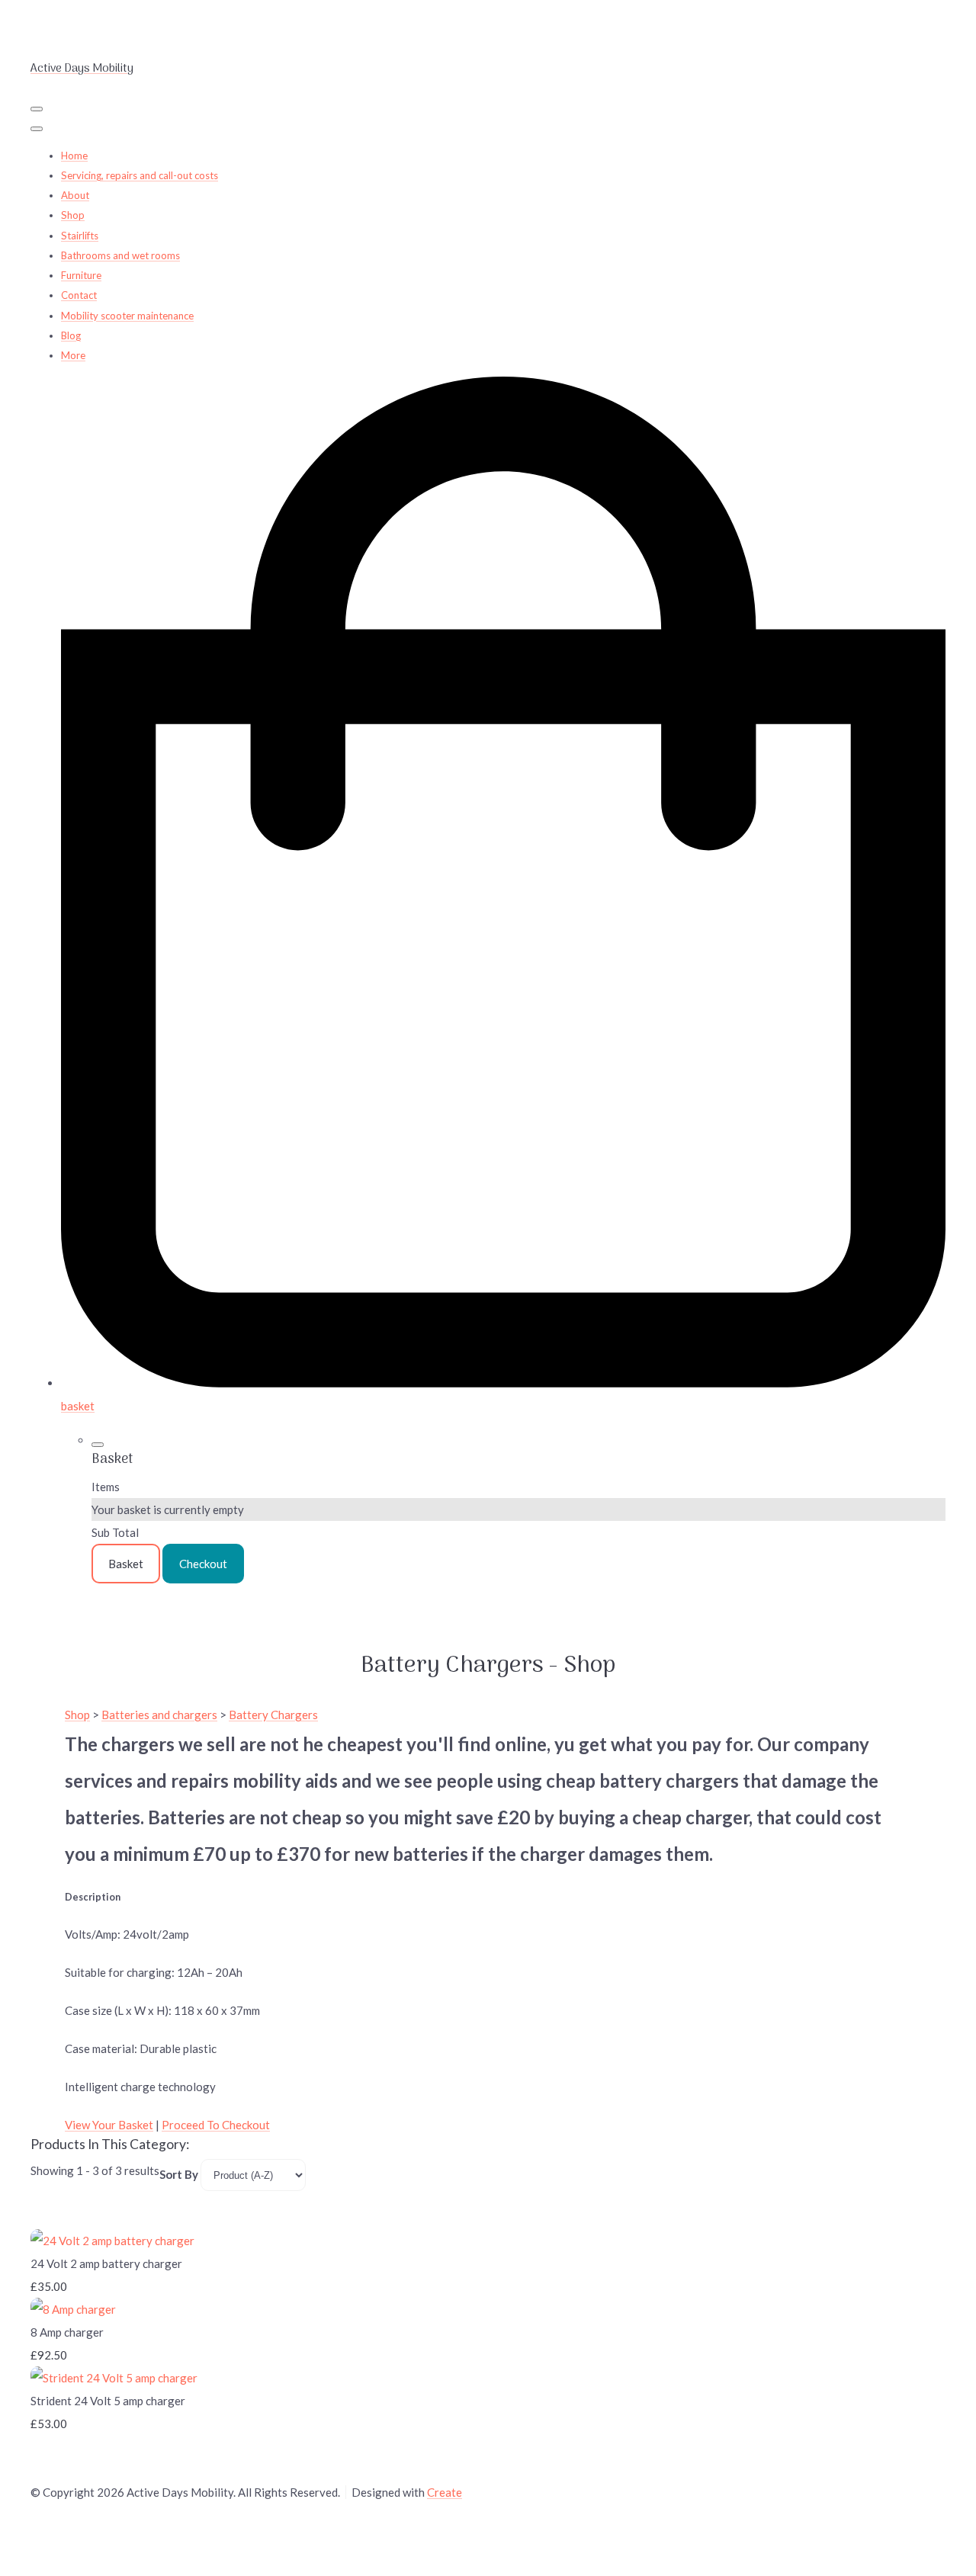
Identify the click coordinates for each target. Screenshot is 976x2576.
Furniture (81, 275)
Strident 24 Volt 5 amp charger (108, 2401)
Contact (79, 295)
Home (74, 156)
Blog (71, 335)
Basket (126, 1564)
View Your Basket (109, 2125)
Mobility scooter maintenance (127, 316)
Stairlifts (80, 236)
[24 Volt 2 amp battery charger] (112, 2241)
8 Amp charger (67, 2332)
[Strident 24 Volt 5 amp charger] (114, 2378)
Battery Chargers (273, 1715)
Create (445, 2492)
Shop (73, 215)
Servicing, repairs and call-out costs (140, 175)
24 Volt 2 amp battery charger (106, 2263)
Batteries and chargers (159, 1715)
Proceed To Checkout (216, 2125)
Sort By (179, 2174)
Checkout (203, 1564)
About (75, 195)
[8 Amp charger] (73, 2309)
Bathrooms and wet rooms (120, 255)
